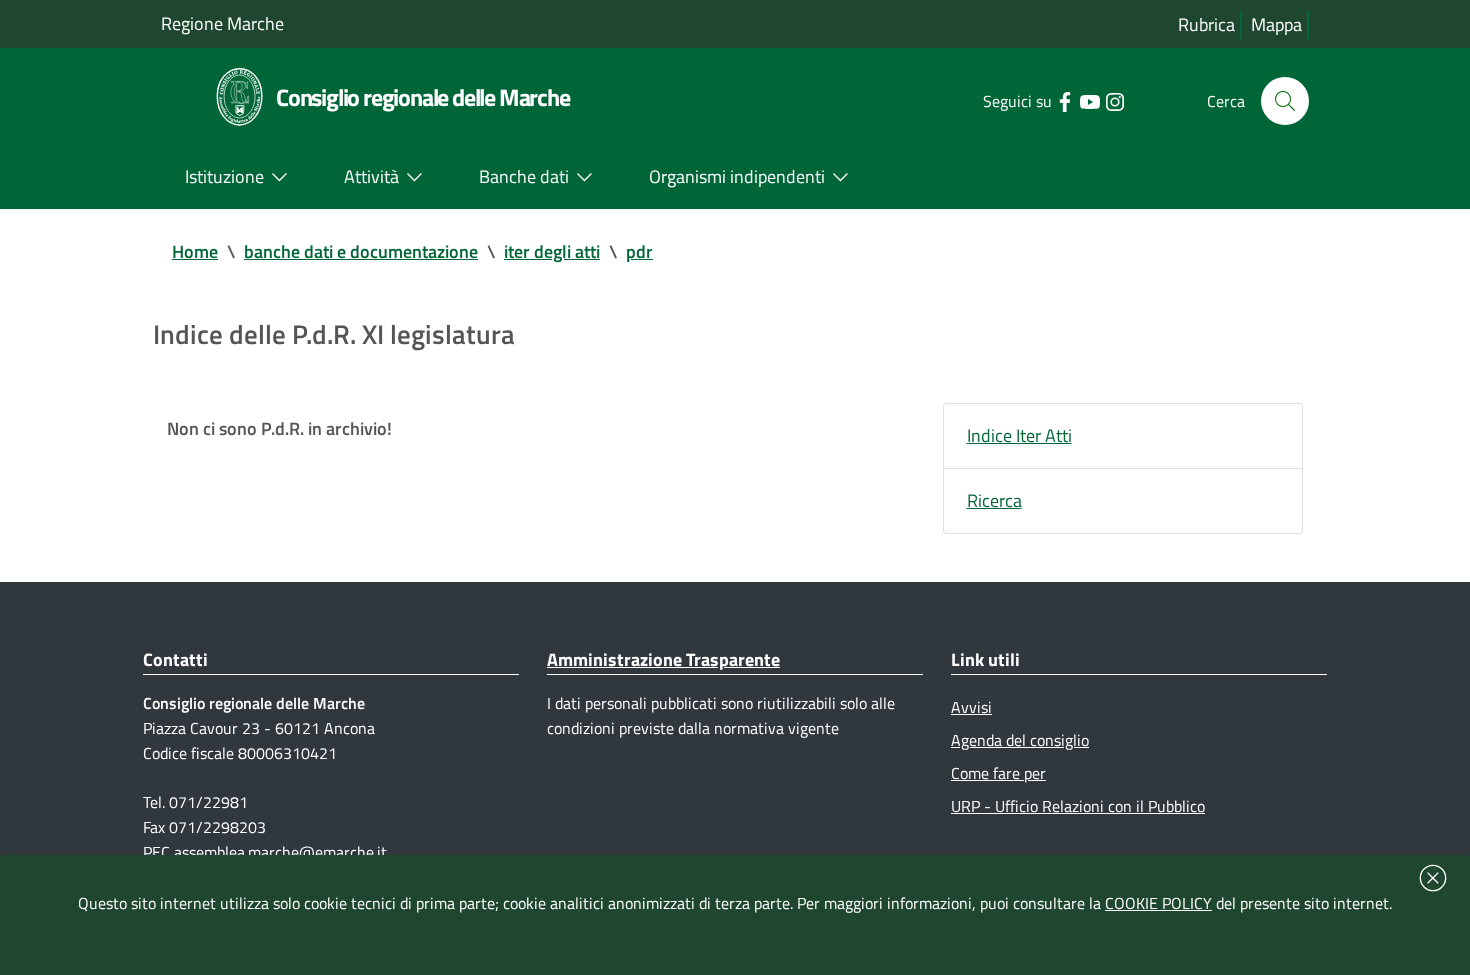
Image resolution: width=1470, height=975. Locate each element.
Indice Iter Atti (1019, 435)
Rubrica (1206, 24)
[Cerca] (1285, 101)
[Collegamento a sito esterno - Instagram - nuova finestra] (1114, 100)
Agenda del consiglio (1020, 740)
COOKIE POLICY (1158, 903)
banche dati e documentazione (361, 251)
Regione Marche (222, 23)
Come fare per (998, 773)
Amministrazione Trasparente (663, 659)
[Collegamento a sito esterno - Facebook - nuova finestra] (1064, 100)
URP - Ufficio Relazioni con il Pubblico (1078, 806)
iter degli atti (552, 251)
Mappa (1276, 24)
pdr (639, 251)
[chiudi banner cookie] (1433, 878)
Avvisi (971, 707)
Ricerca (994, 500)
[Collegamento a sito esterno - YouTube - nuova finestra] (1089, 100)
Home (195, 251)
